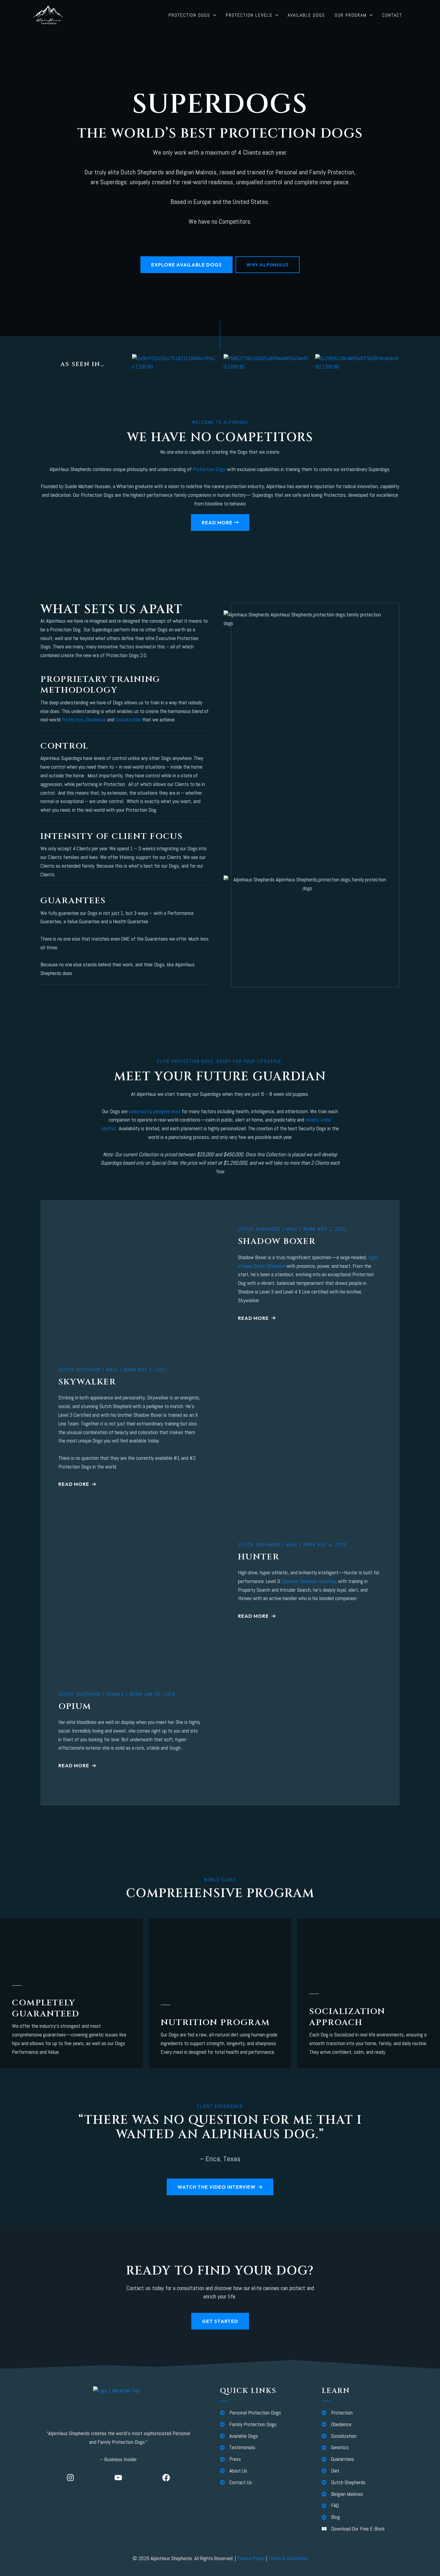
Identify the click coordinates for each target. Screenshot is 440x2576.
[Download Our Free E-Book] (353, 2529)
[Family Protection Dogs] (248, 2425)
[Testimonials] (238, 2448)
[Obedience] (337, 2425)
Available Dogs (306, 15)
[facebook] (166, 2478)
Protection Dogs (189, 15)
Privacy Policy (251, 2558)
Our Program (351, 15)
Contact (392, 15)
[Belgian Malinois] (342, 2494)
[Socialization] (339, 2436)
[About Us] (234, 2471)
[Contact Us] (236, 2483)
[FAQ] (330, 2506)
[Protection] (337, 2413)
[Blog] (331, 2517)
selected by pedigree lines (155, 1111)
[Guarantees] (338, 2459)
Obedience (96, 719)
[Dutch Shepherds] (344, 2483)
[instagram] (70, 2478)
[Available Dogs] (239, 2436)
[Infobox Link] (71, 2021)
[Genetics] (335, 2448)
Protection (72, 719)
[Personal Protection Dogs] (251, 2413)
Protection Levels (249, 15)
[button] (213, 15)
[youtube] (118, 2478)
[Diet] (331, 2471)
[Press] (230, 2459)
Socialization (128, 719)
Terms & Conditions (288, 2558)
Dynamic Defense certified (309, 1581)
